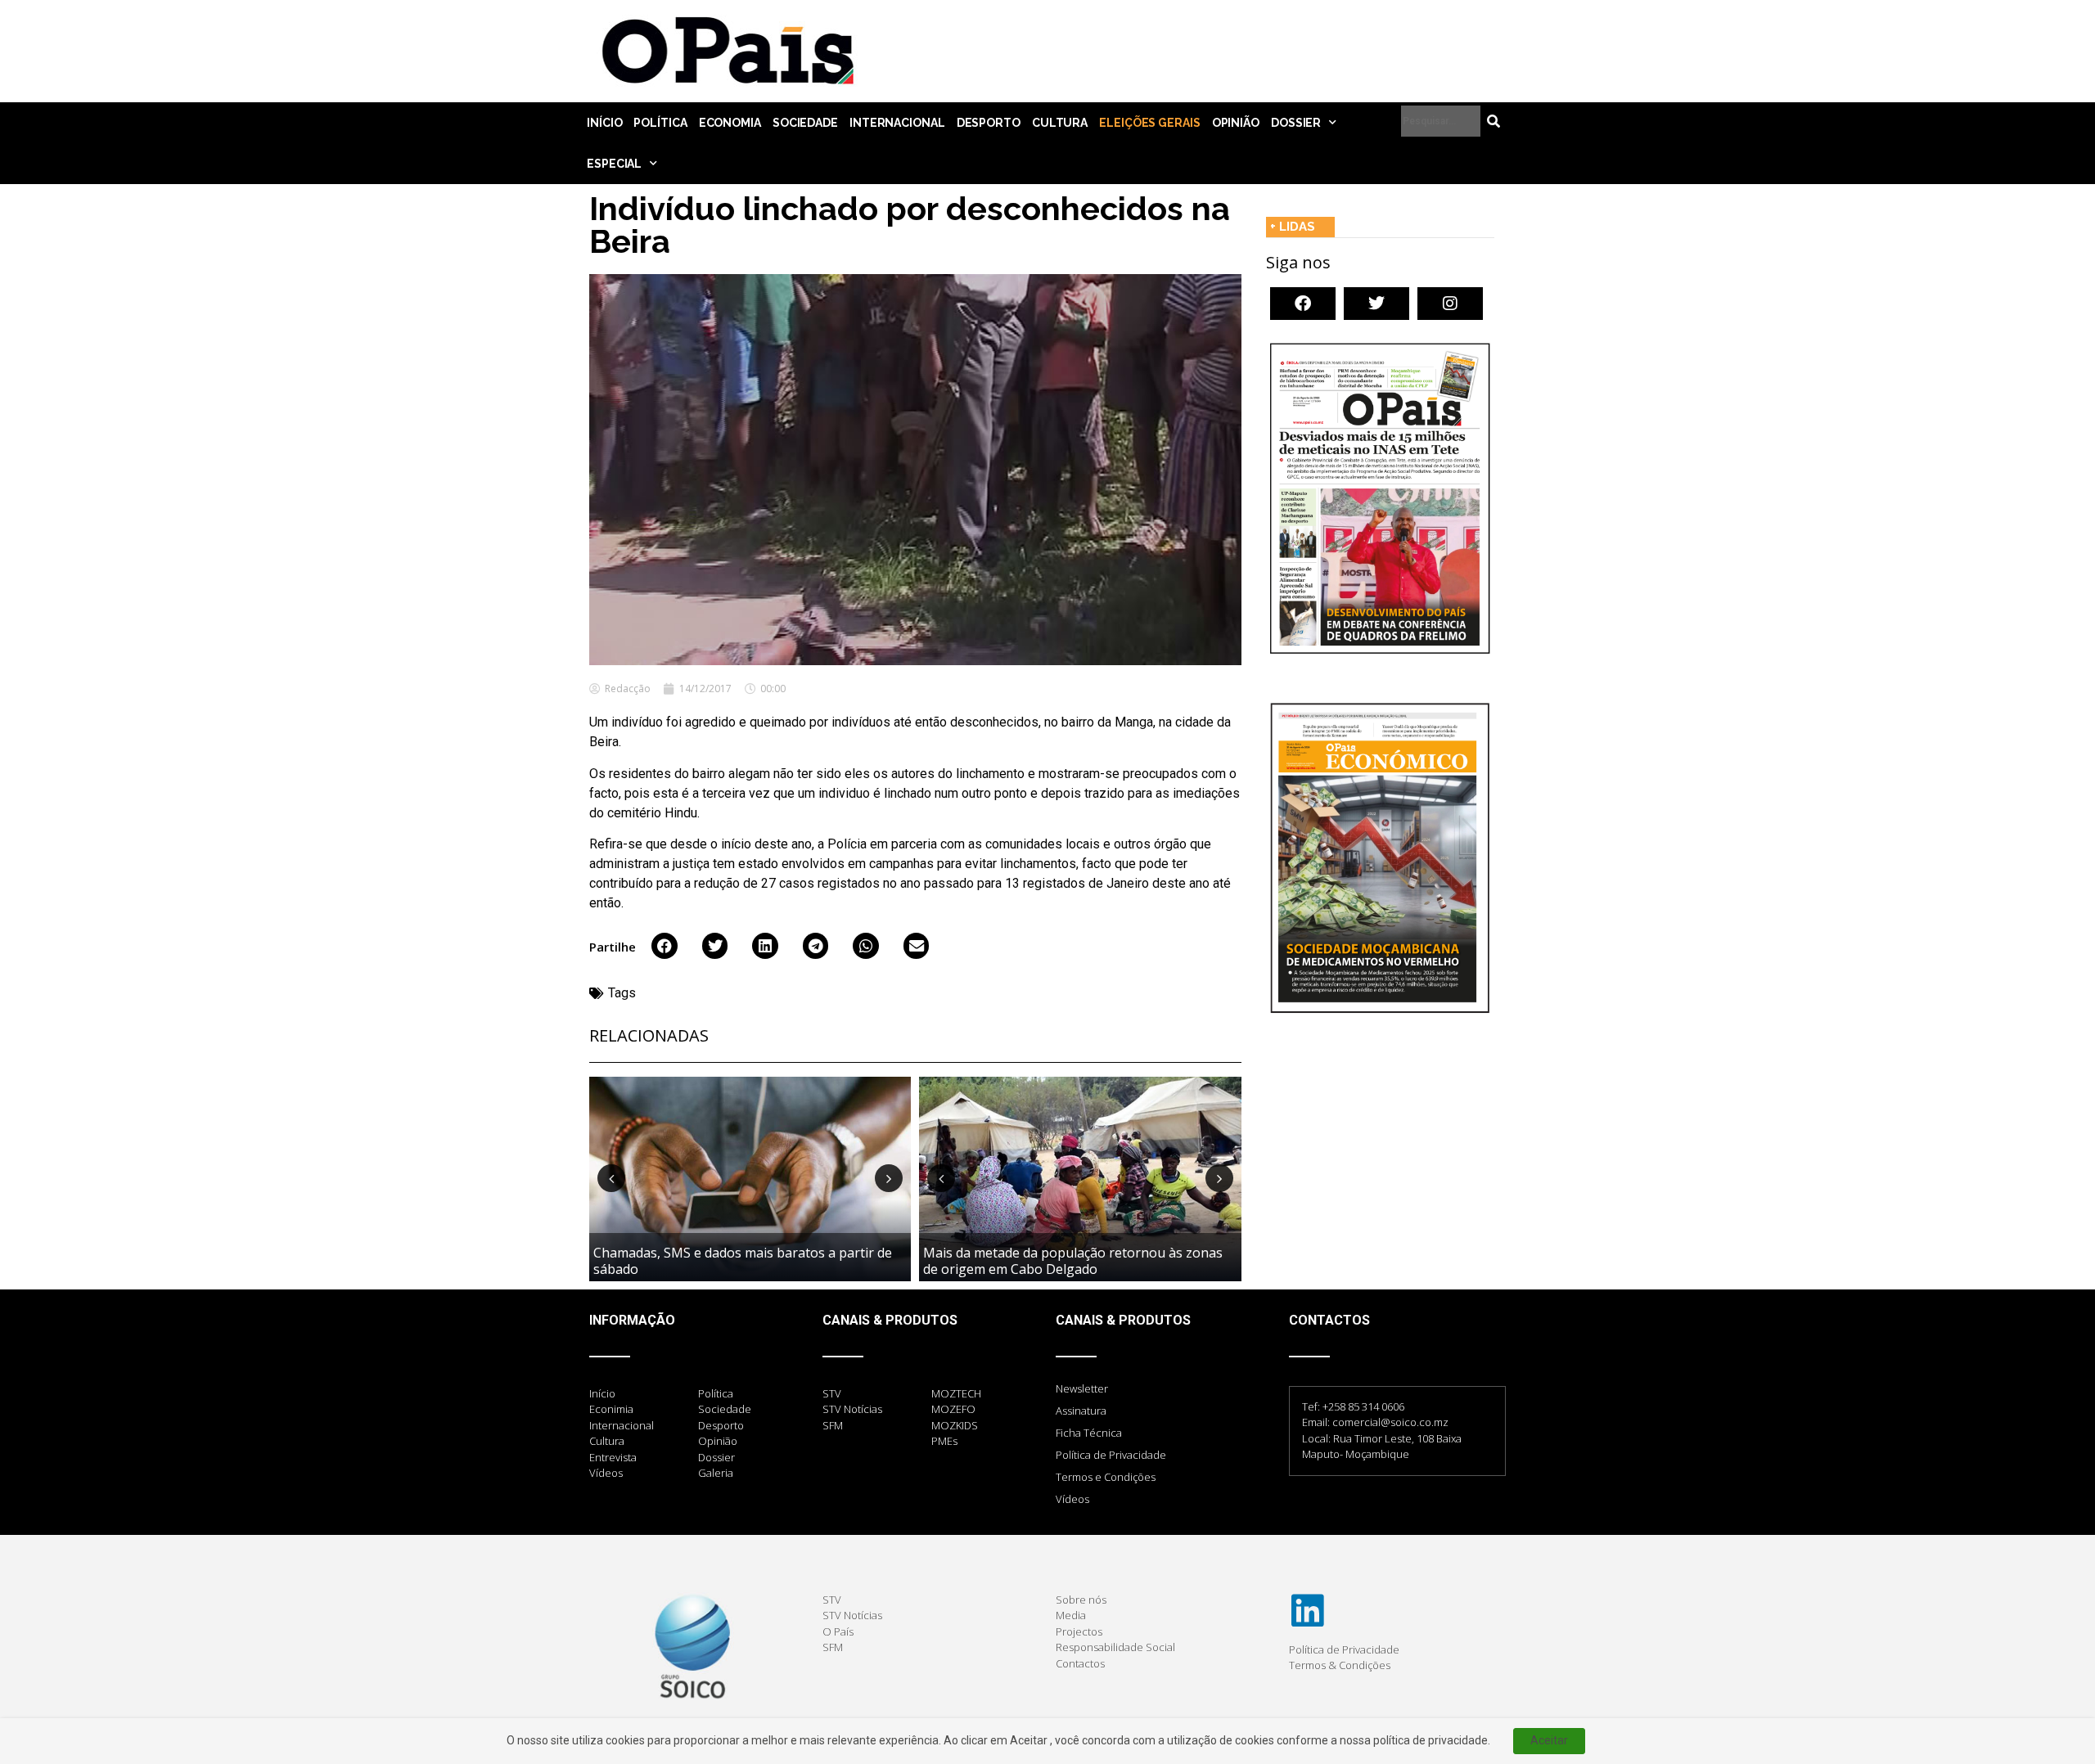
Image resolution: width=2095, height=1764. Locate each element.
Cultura (1060, 123)
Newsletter (1082, 1388)
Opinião (1236, 123)
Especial (614, 164)
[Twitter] (1376, 304)
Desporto (989, 123)
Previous (611, 1178)
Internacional (897, 123)
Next (889, 1178)
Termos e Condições (1106, 1477)
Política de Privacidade (1111, 1455)
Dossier (1296, 123)
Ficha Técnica (1089, 1433)
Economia (730, 123)
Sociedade (805, 123)
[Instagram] (1450, 304)
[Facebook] (1303, 304)
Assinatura (1081, 1411)
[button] (665, 946)
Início (604, 123)
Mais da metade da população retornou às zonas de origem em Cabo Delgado (1073, 1260)
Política (660, 123)
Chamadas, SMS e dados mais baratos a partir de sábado (743, 1260)
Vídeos (1072, 1499)
